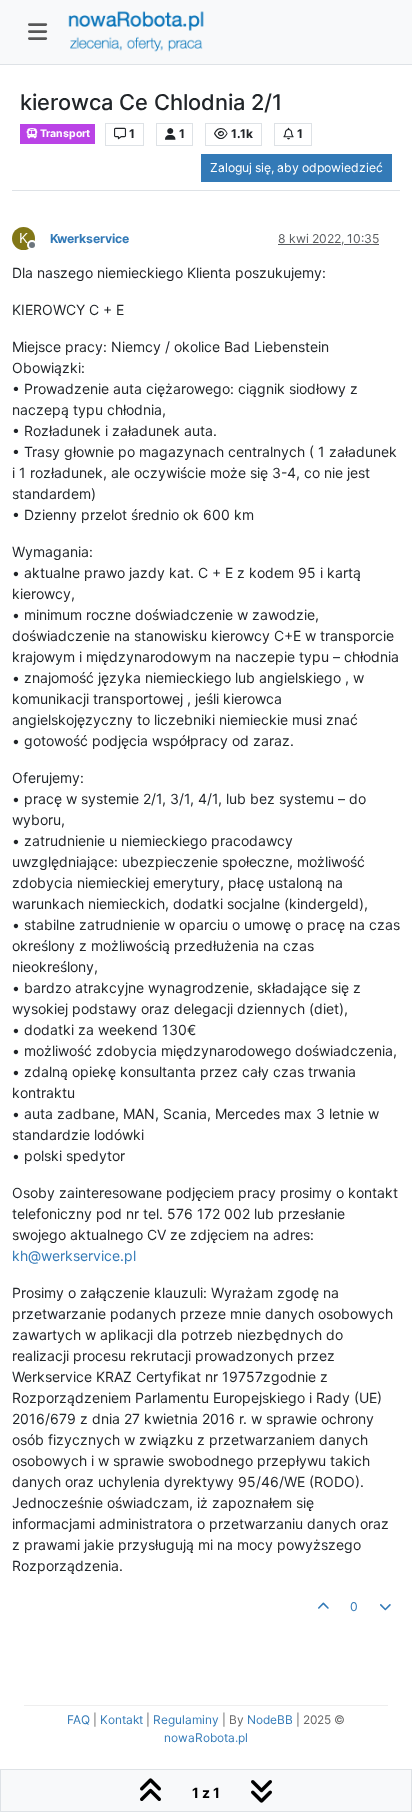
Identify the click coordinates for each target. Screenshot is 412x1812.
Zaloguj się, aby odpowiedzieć (296, 167)
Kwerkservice (89, 238)
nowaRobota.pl (206, 1737)
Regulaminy (186, 1719)
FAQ (78, 1719)
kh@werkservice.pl (74, 1255)
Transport (64, 133)
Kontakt (121, 1719)
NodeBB (270, 1719)
